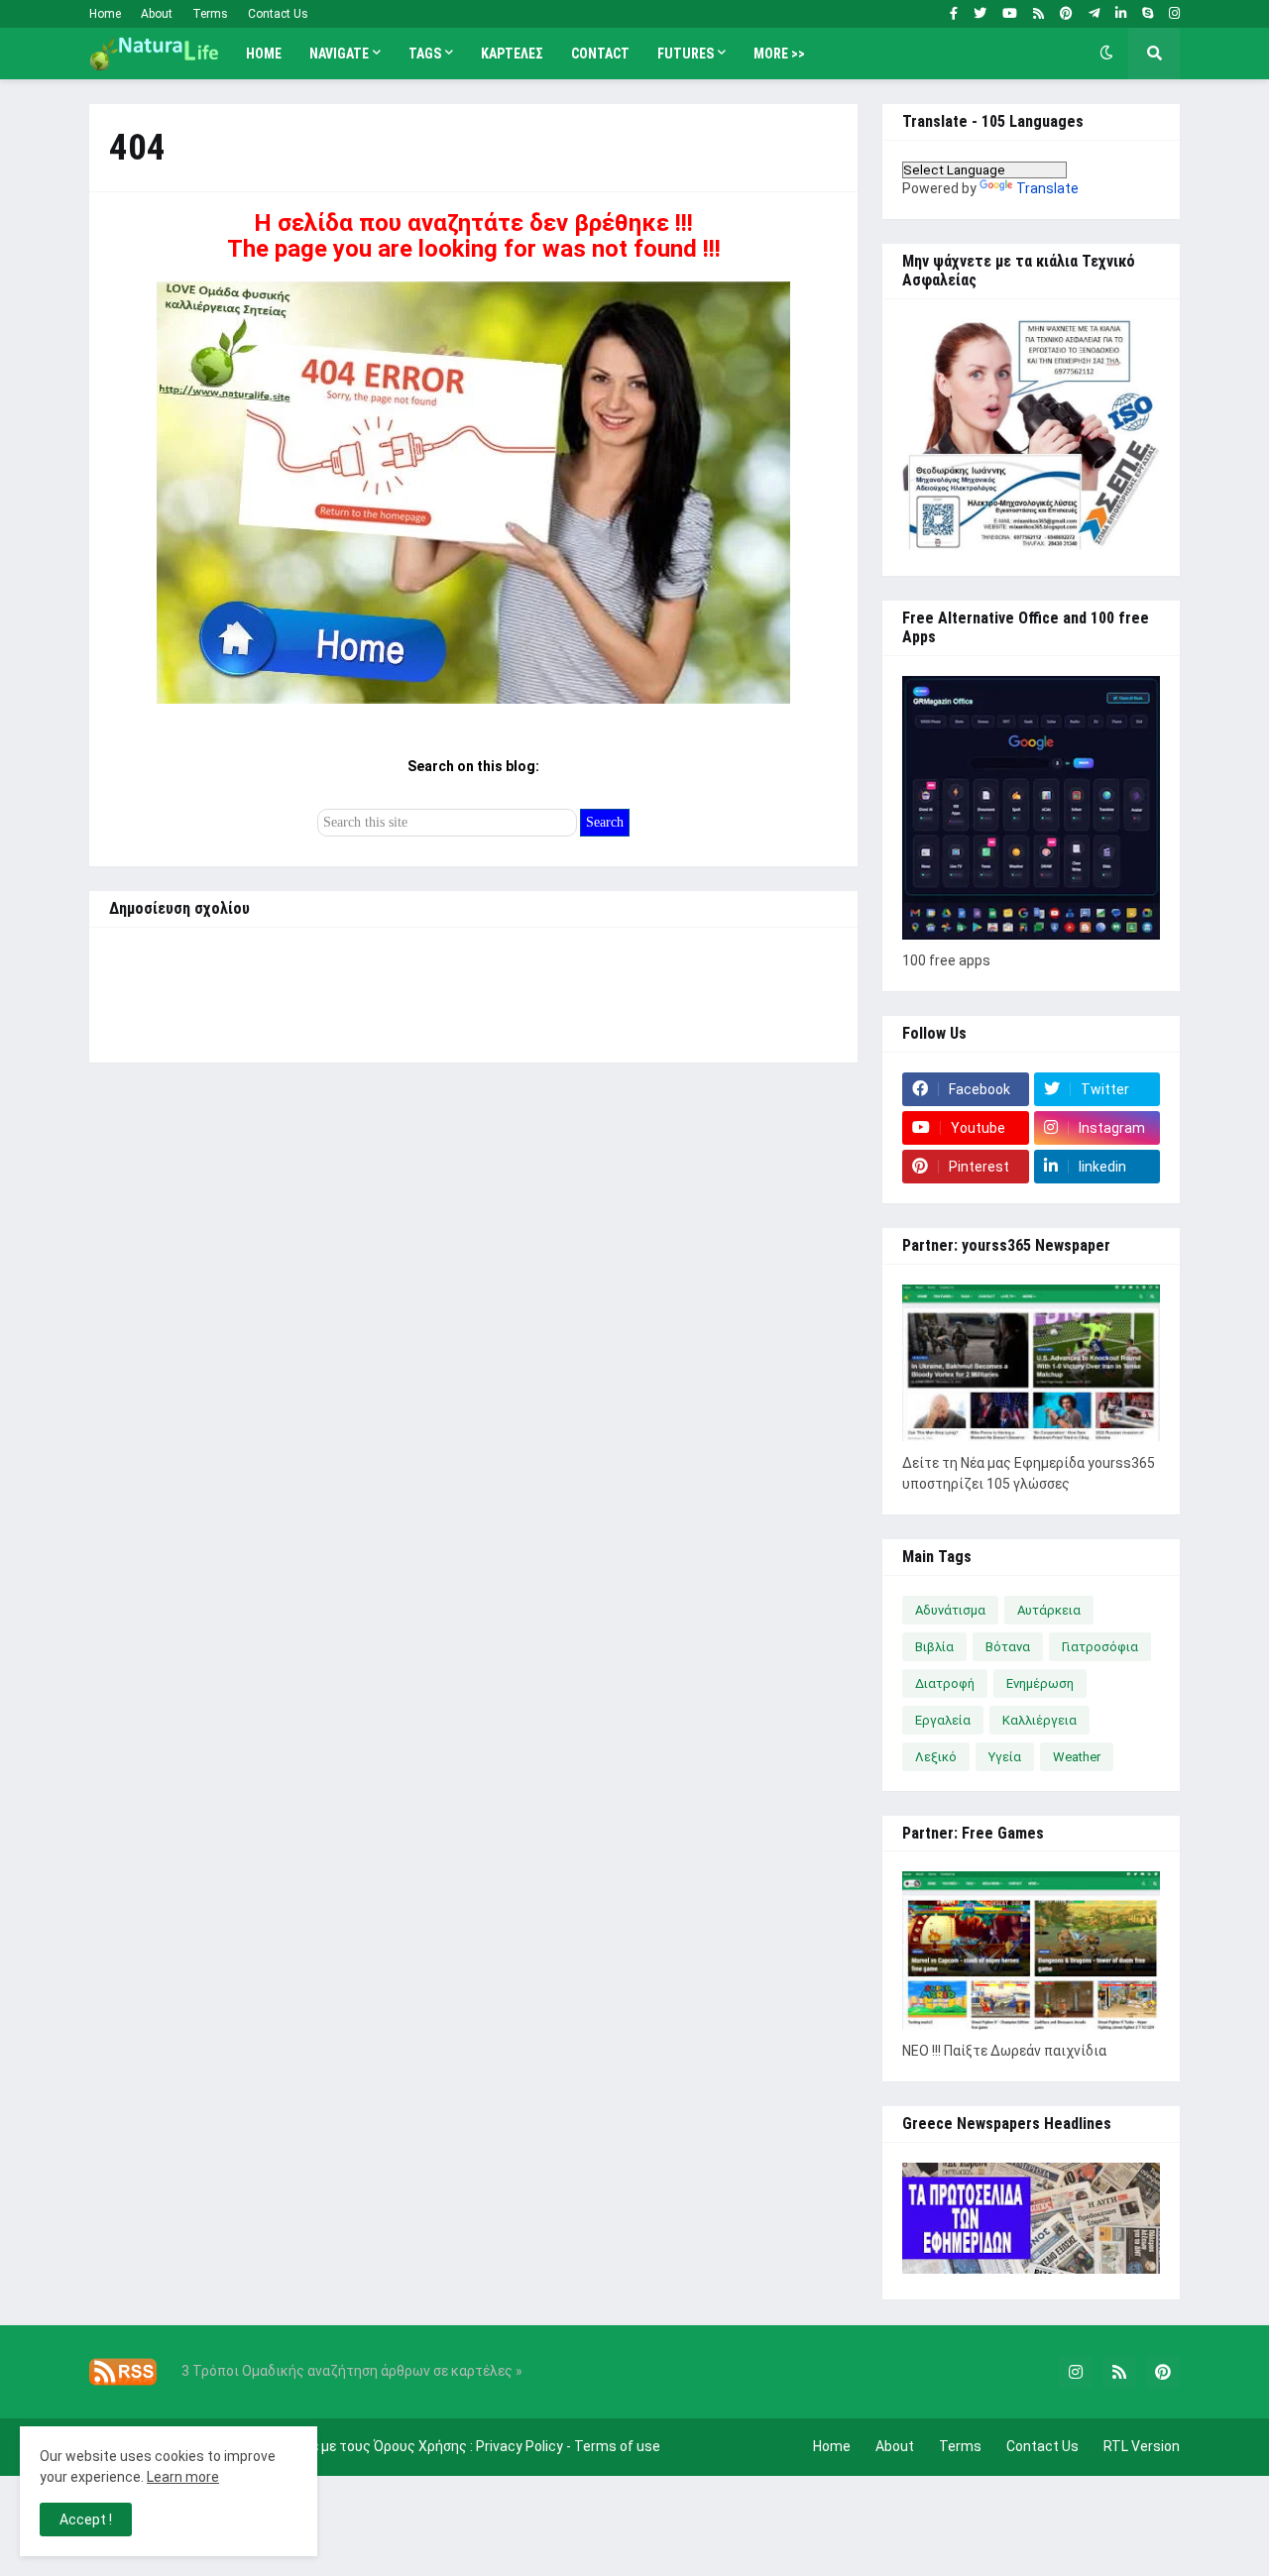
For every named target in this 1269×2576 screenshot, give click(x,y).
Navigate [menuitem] (339, 54)
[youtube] (1010, 14)
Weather (1077, 1757)
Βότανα (1008, 1647)
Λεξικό (936, 1757)
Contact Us (278, 14)
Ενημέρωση (1040, 1683)
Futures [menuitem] (686, 54)
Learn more (183, 2477)
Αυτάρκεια (1049, 1610)
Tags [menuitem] (425, 54)
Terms (210, 14)
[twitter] (980, 14)
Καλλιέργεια (1039, 1720)
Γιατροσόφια (1100, 1647)
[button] (1106, 54)
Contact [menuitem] (600, 54)
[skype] (1148, 14)
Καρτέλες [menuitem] (512, 54)
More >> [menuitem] (779, 54)
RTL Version (1142, 2446)
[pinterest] (1066, 14)
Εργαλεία (943, 1720)
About (157, 14)
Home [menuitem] (264, 54)
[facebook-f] (954, 14)
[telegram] (1094, 14)
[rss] (1038, 14)
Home (105, 14)
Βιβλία (934, 1647)
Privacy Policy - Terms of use (568, 2446)
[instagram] (1174, 14)
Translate (1047, 188)
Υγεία (1005, 1757)
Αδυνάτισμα (950, 1610)
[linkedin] (1121, 14)
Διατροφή (945, 1683)
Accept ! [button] (86, 2520)
